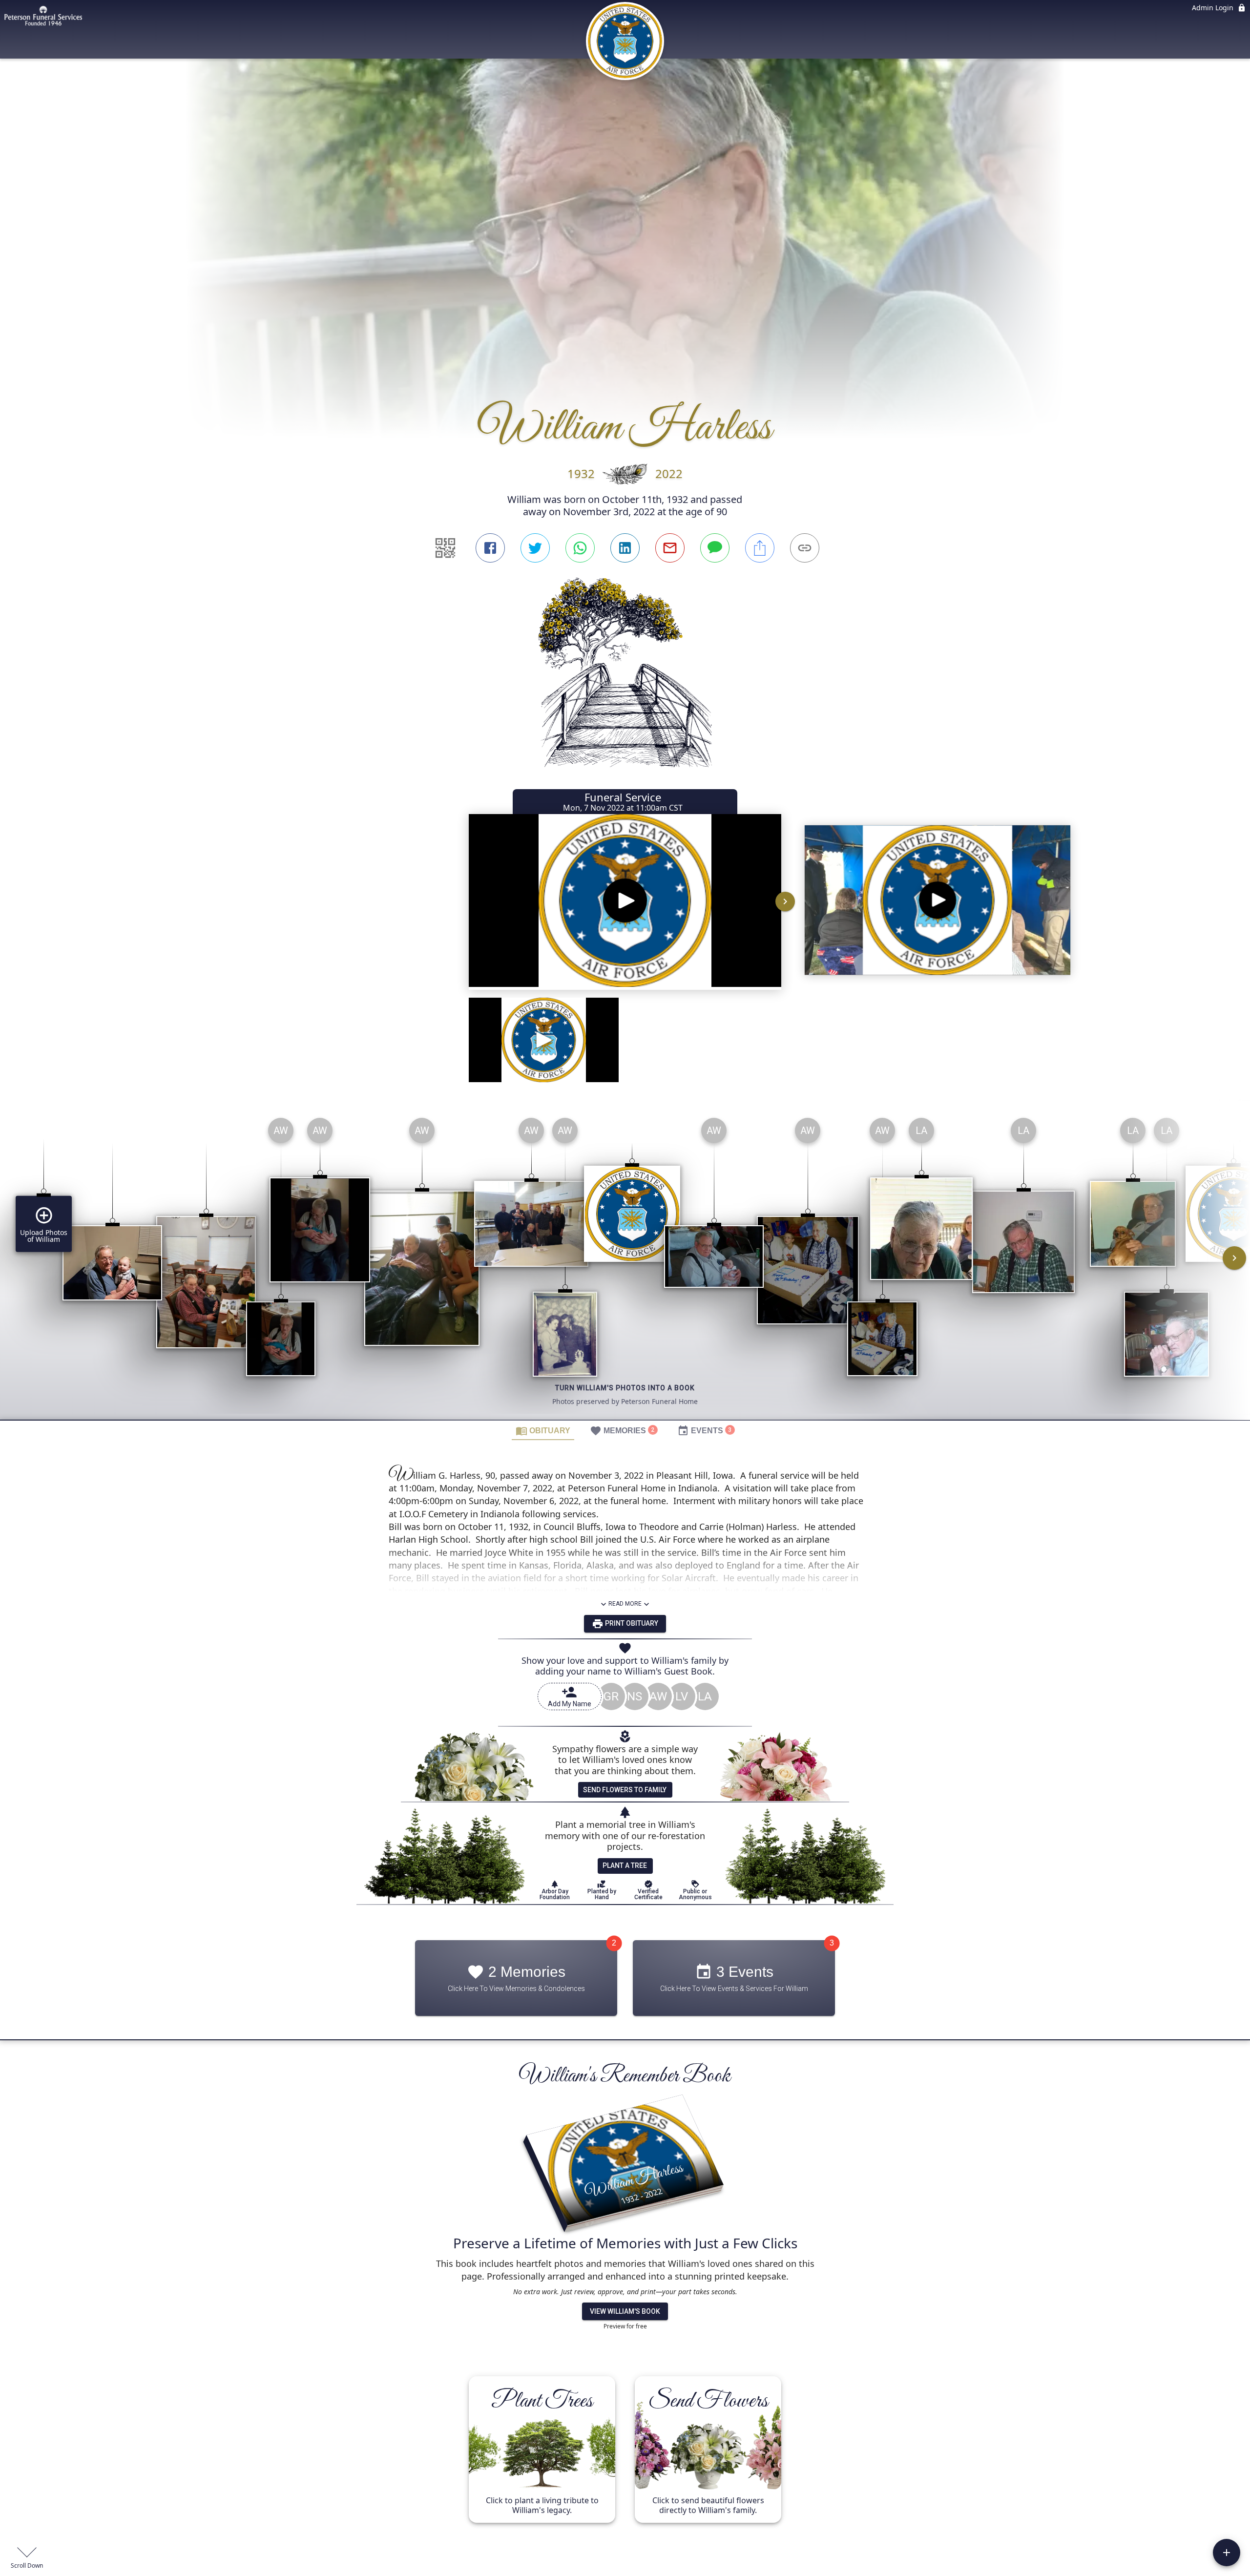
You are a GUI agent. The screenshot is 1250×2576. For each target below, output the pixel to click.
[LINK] (805, 548)
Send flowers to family (625, 1790)
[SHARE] (760, 548)
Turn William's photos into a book (625, 1388)
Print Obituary (631, 1623)
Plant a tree (625, 1865)
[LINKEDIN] (625, 548)
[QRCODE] (445, 548)
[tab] (543, 1430)
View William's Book (625, 2311)
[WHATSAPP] (580, 548)
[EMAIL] (670, 548)
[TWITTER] (535, 548)
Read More (625, 1604)
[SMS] (715, 548)
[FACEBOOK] (490, 548)
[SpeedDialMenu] (1227, 2553)
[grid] (625, 1265)
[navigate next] (785, 901)
